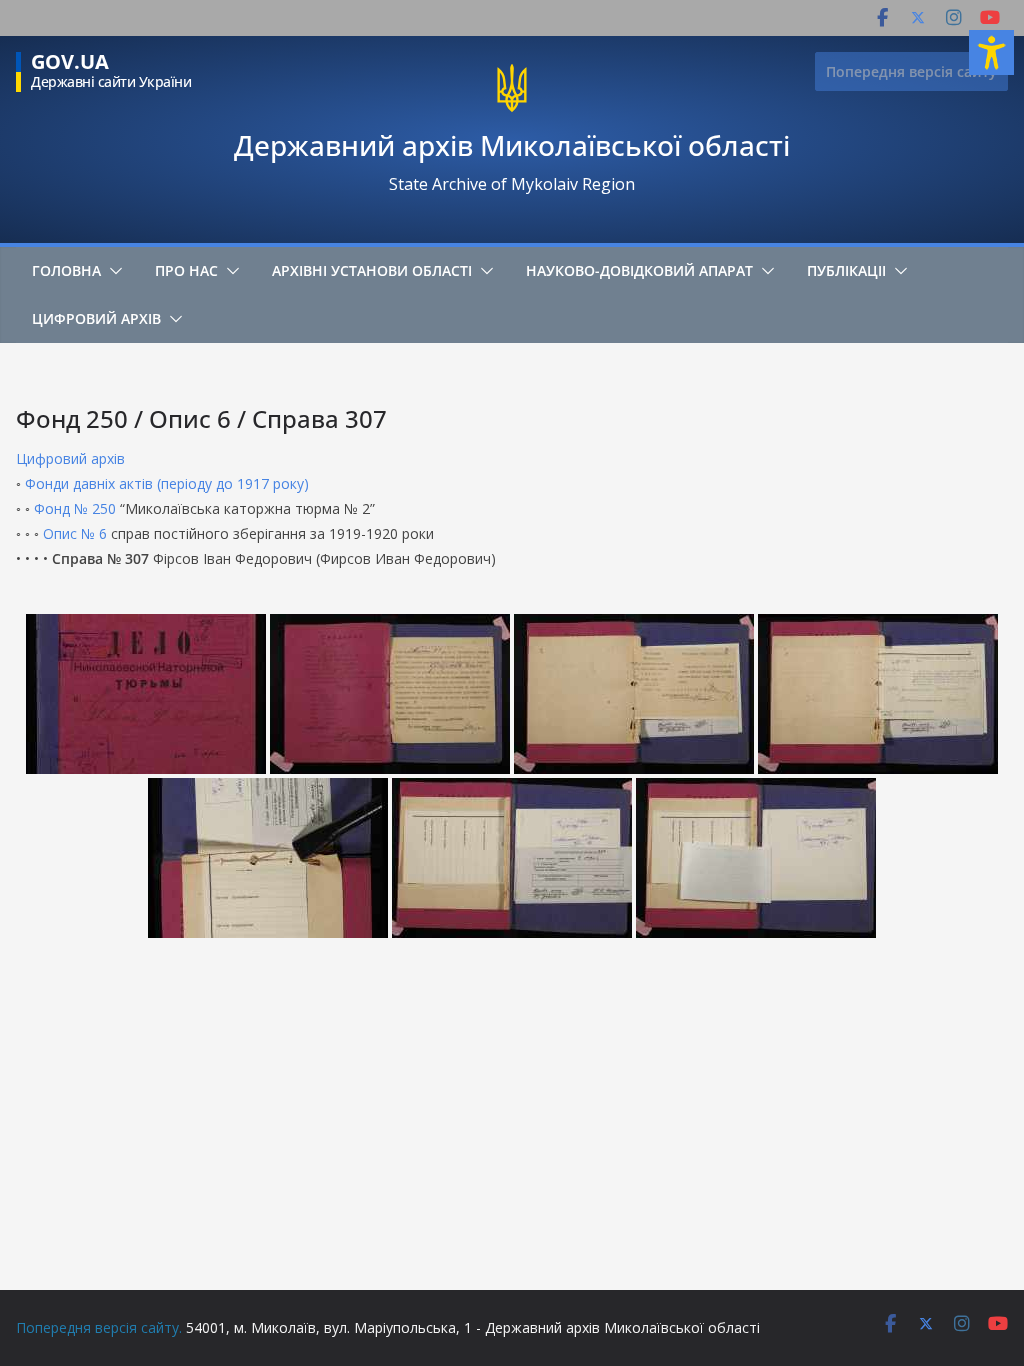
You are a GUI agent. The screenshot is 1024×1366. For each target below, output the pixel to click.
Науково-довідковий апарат (639, 270)
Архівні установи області (372, 270)
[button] (112, 271)
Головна (66, 270)
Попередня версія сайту (911, 71)
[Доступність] (991, 52)
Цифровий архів (96, 318)
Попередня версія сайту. (99, 1327)
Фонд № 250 (75, 508)
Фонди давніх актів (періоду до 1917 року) (167, 483)
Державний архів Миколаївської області (512, 145)
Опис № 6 (75, 533)
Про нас (186, 270)
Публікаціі (846, 270)
